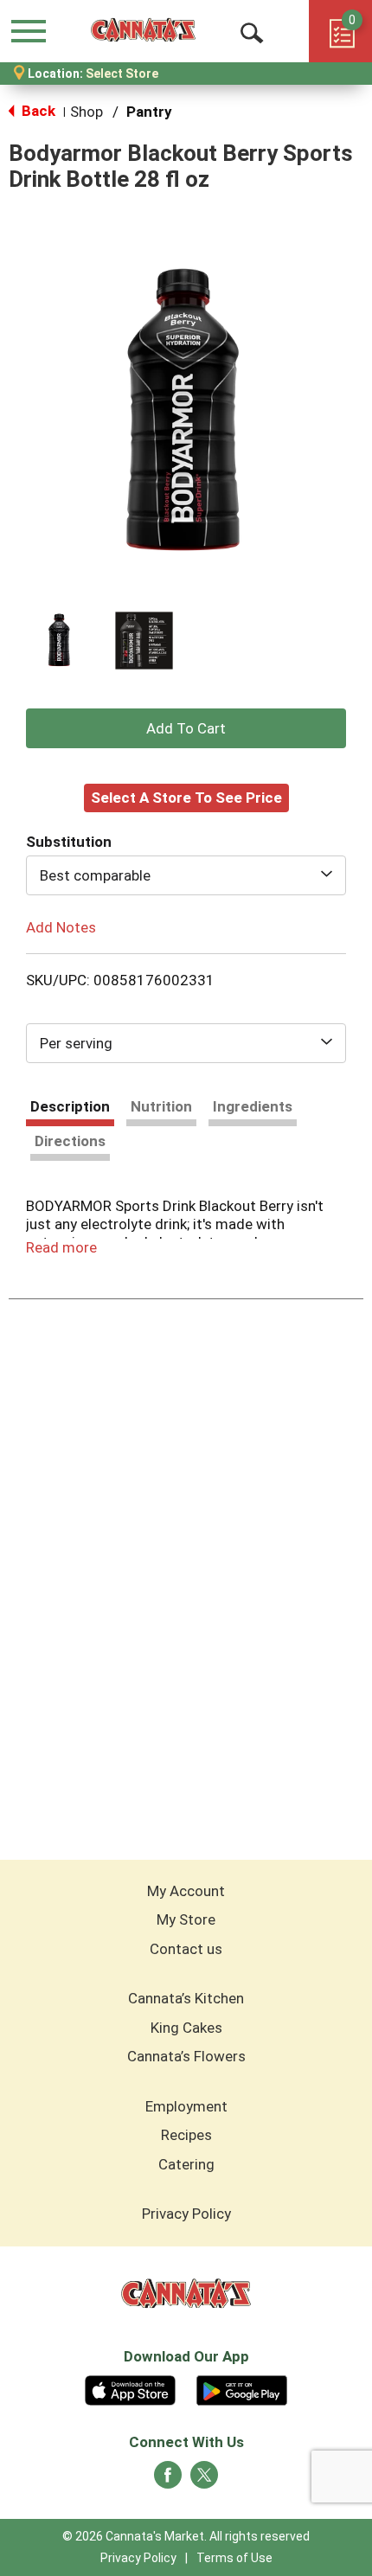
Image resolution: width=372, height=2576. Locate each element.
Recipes (186, 2135)
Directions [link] (70, 1141)
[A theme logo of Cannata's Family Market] (143, 30)
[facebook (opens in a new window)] (168, 2480)
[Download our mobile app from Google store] (242, 2388)
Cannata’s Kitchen (186, 1998)
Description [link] (70, 1106)
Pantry (149, 112)
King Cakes (186, 2028)
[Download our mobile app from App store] (130, 2388)
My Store (186, 1919)
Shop (87, 112)
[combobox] (186, 875)
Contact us (186, 1949)
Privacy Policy (186, 2214)
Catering (186, 2164)
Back (37, 111)
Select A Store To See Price (186, 798)
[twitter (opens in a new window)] (204, 2480)
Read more (61, 1247)
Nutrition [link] (161, 1106)
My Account (186, 1891)
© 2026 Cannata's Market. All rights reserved (186, 2536)
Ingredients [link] (253, 1106)
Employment (186, 2106)
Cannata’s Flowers (186, 2056)
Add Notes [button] (61, 927)
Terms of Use (234, 2558)
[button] (60, 641)
